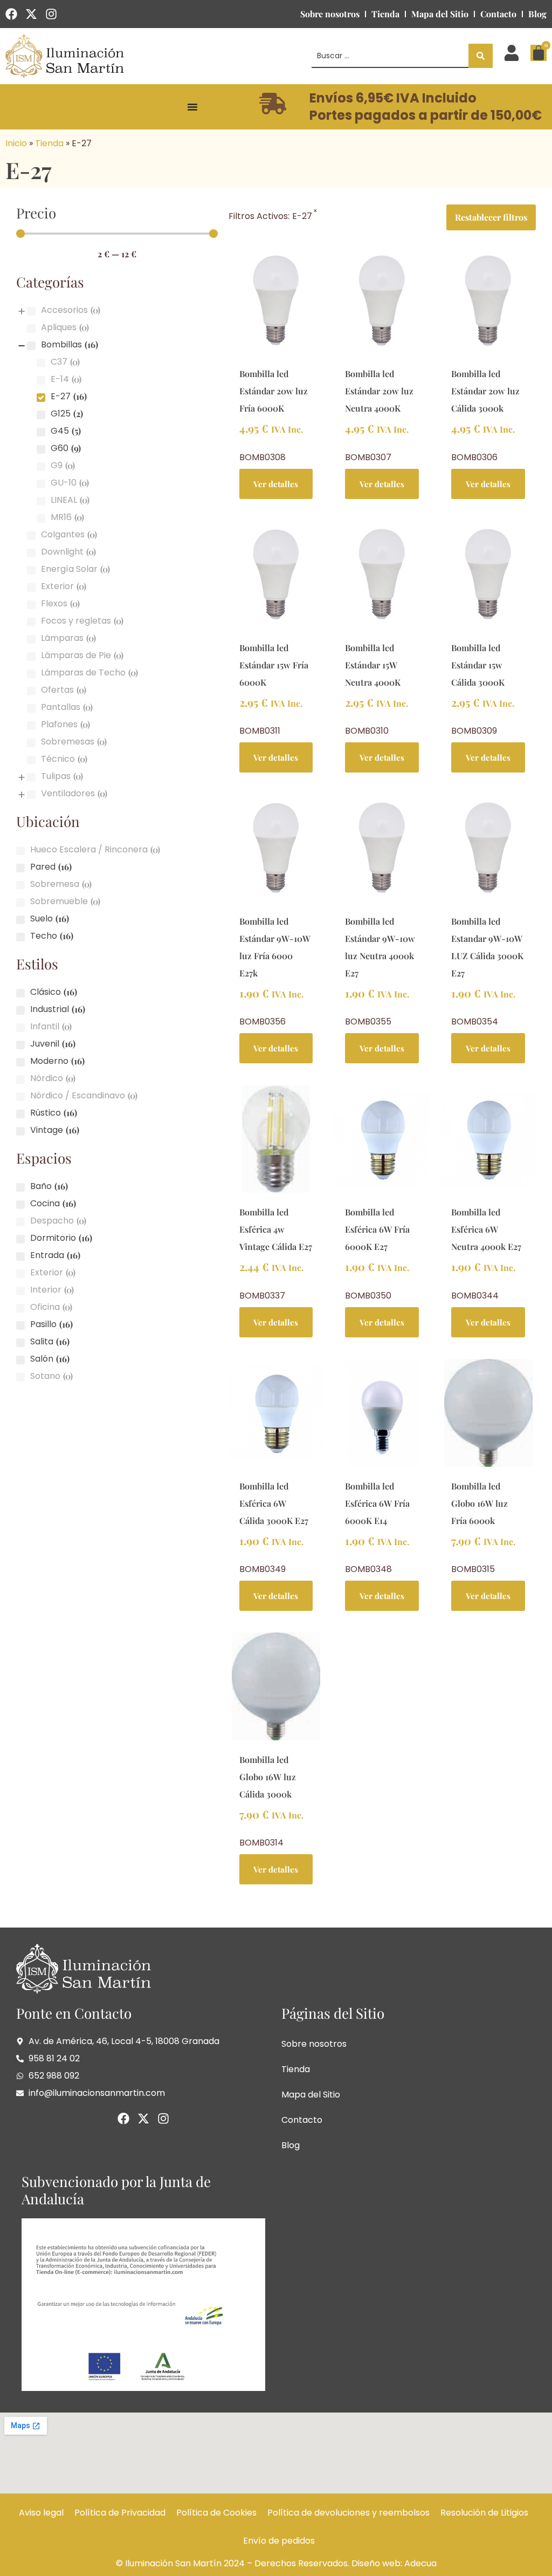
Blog (537, 14)
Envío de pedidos (279, 2541)
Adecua (420, 2563)
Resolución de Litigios (484, 2513)
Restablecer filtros (491, 217)
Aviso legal (41, 2513)
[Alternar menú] (192, 107)
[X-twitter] (31, 14)
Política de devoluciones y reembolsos (349, 2513)
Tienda (385, 14)
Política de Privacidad (120, 2513)
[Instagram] (51, 14)
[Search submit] (481, 56)
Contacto (498, 14)
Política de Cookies (216, 2513)
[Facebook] (11, 14)
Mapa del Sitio (440, 14)
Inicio (16, 143)
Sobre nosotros (330, 14)
